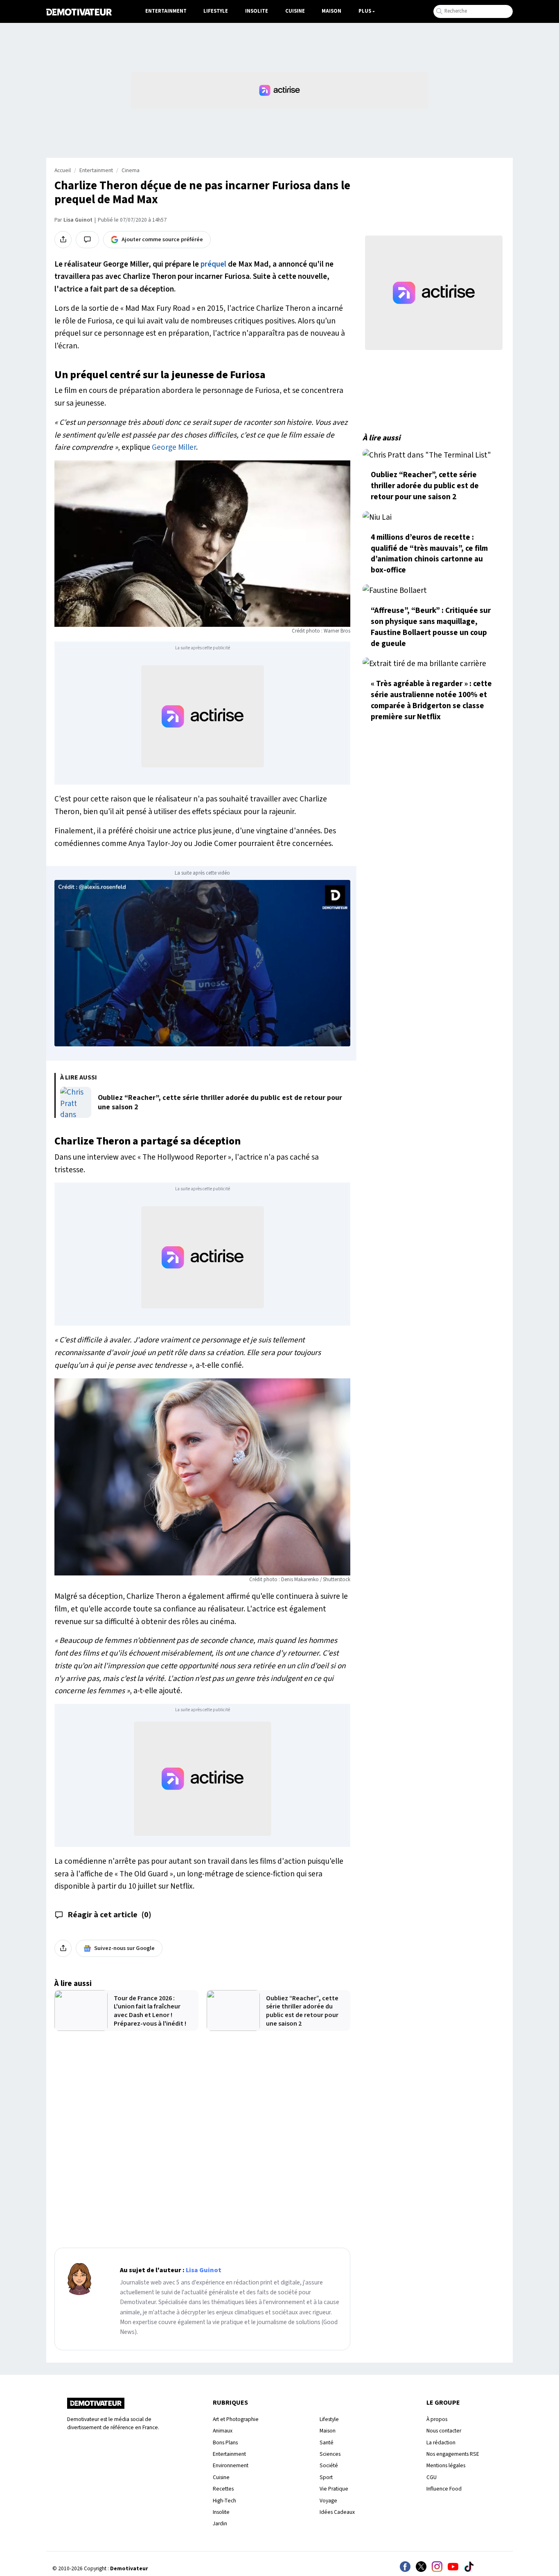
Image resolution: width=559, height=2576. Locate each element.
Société (329, 2465)
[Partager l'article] (63, 240)
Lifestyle (216, 11)
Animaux (223, 2431)
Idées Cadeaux (337, 2512)
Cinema (131, 171)
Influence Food (444, 2489)
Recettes (223, 2489)
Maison (331, 11)
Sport (326, 2477)
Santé (327, 2442)
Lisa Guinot (78, 220)
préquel (213, 264)
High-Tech (224, 2501)
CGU (432, 2477)
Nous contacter (444, 2431)
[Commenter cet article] (87, 240)
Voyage (328, 2501)
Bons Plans (225, 2442)
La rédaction (441, 2442)
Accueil (63, 171)
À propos (437, 2419)
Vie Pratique (334, 2489)
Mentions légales (446, 2465)
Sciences (330, 2454)
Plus (365, 11)
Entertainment (166, 11)
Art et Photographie (236, 2419)
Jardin (220, 2523)
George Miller (174, 447)
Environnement (231, 2465)
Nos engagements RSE (453, 2454)
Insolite (257, 11)
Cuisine (295, 11)
